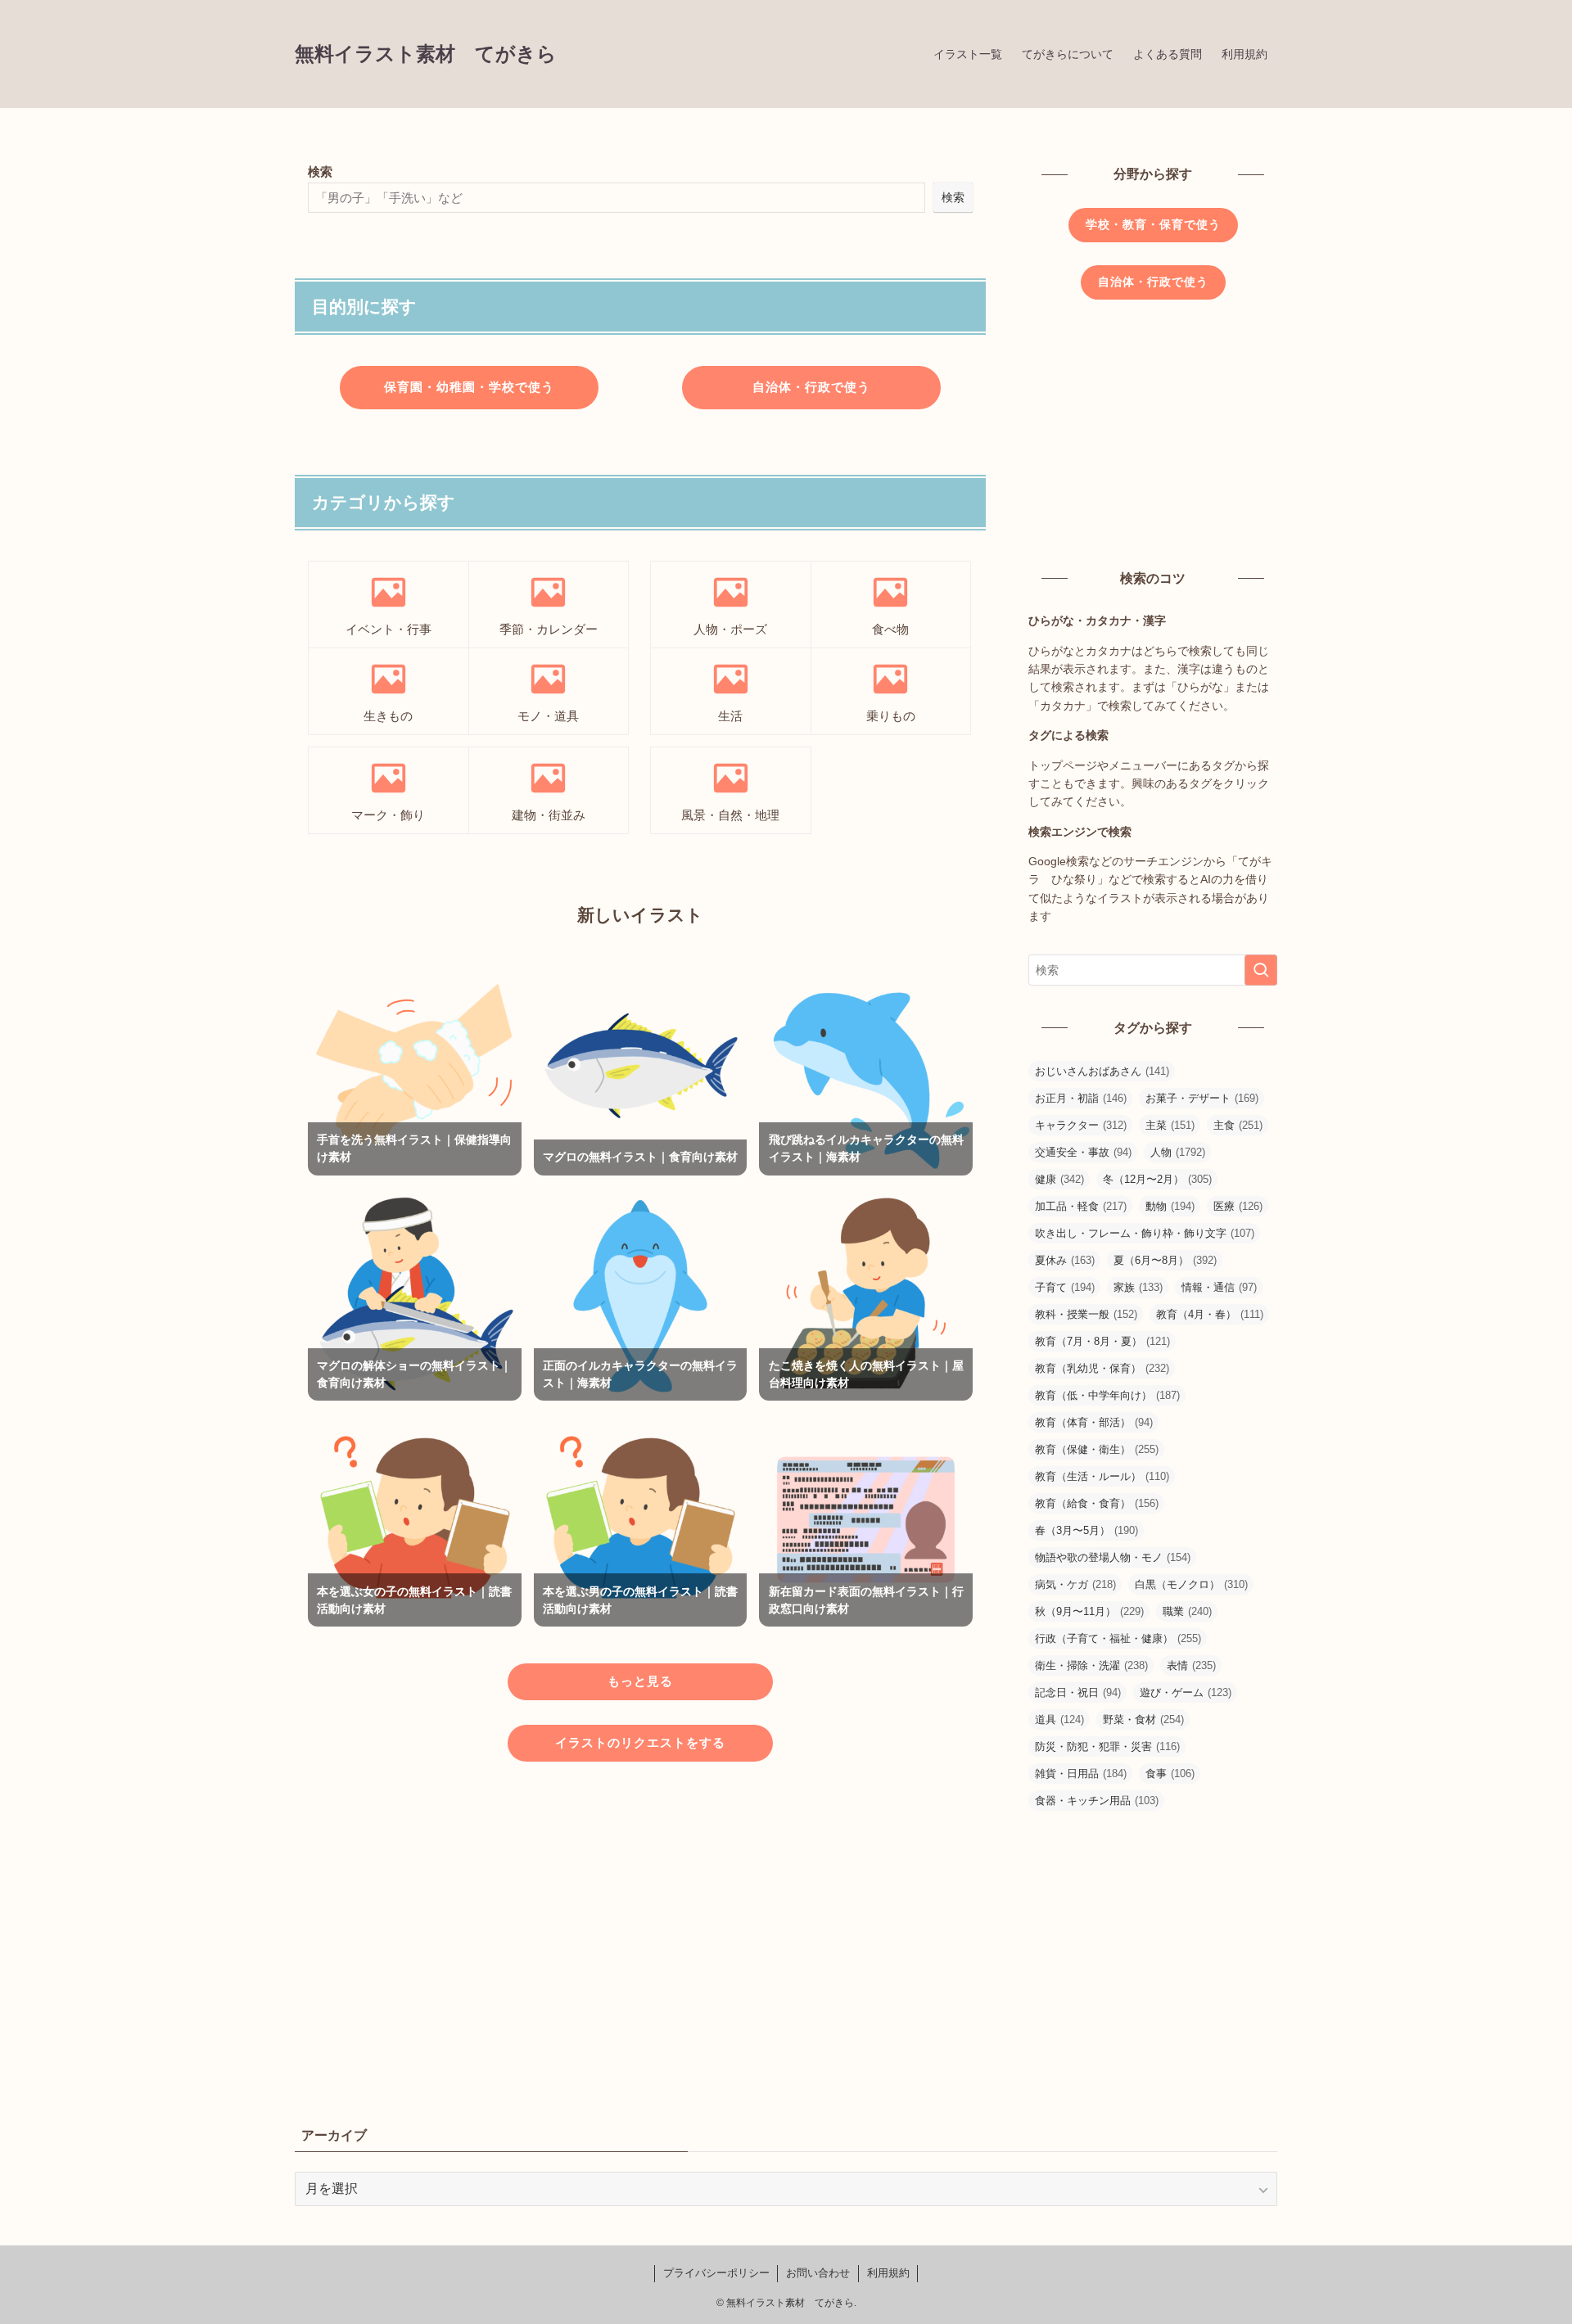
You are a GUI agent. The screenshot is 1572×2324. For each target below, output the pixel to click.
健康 (1059, 1179)
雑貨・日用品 (1081, 1773)
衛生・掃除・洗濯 (1091, 1665)
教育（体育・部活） (1094, 1422)
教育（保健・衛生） (1097, 1449)
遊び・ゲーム (1186, 1692)
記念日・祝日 (1078, 1692)
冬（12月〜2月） (1157, 1179)
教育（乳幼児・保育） (1102, 1368)
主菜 (1170, 1125)
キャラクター (1081, 1125)
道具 (1059, 1719)
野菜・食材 (1143, 1719)
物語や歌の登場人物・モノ (1113, 1557)
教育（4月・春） (1210, 1314)
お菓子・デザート (1202, 1098)
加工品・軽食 (1081, 1206)
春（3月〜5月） (1086, 1530)
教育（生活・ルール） (1102, 1476)
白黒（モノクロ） (1191, 1584)
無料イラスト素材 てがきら (426, 54)
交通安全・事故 (1083, 1152)
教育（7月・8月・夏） (1102, 1341)
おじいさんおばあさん (1102, 1071)
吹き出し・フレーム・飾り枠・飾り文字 (1145, 1233)
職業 (1187, 1611)
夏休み (1065, 1260)
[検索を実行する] (1261, 970)
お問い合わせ (818, 2273)
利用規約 (888, 2273)
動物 (1170, 1206)
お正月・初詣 (1081, 1098)
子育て (1065, 1287)
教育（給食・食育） (1097, 1503)
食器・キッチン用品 (1097, 1801)
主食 (1238, 1125)
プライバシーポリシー (716, 2273)
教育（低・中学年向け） (1107, 1395)
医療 (1238, 1206)
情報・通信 (1219, 1287)
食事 (1170, 1773)
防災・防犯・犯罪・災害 (1107, 1746)
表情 (1191, 1665)
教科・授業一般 (1086, 1314)
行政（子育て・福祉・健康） (1118, 1638)
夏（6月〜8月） (1165, 1260)
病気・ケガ (1075, 1584)
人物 (1178, 1152)
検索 (320, 171)
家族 (1138, 1287)
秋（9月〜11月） (1089, 1611)
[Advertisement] (640, 1925)
